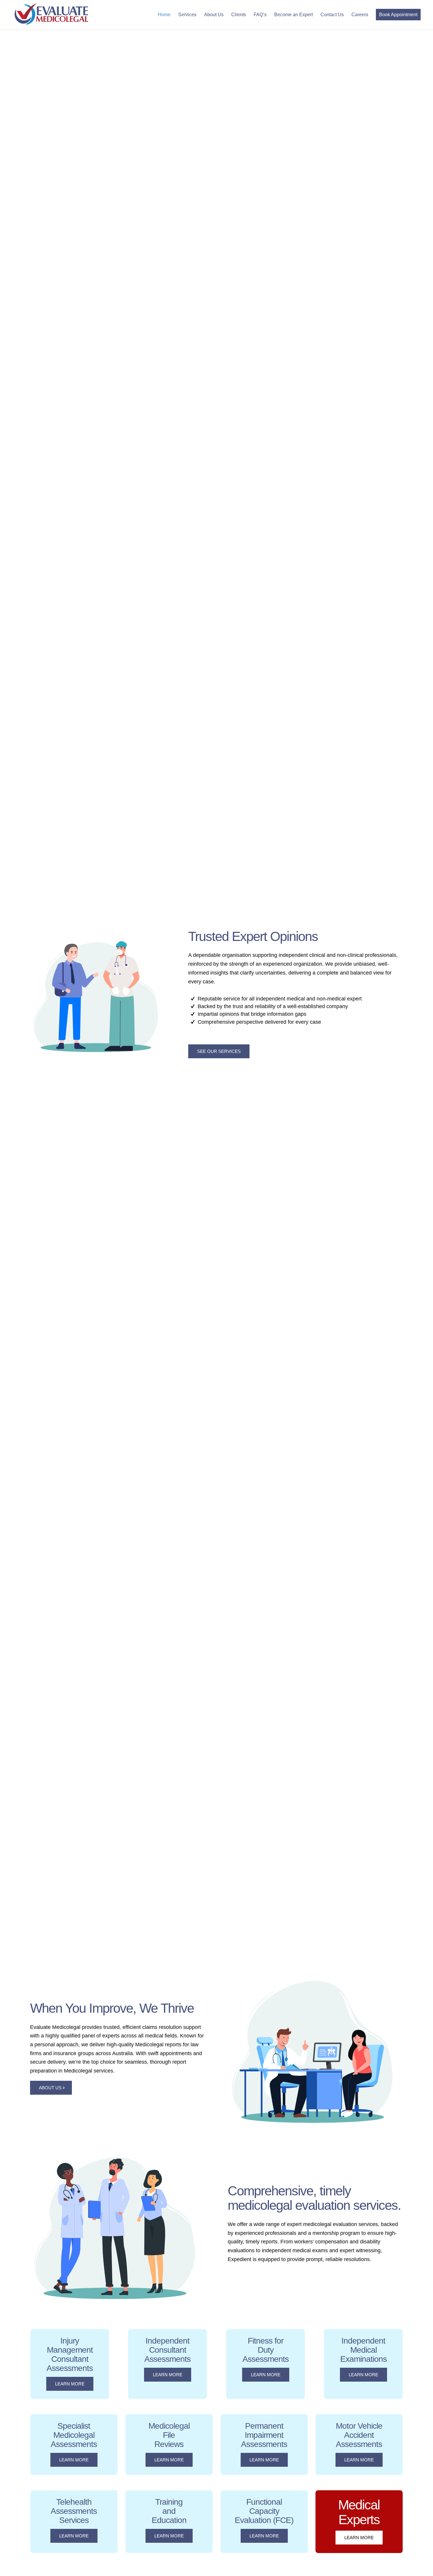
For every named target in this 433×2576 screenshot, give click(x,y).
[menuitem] (164, 15)
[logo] (51, 15)
